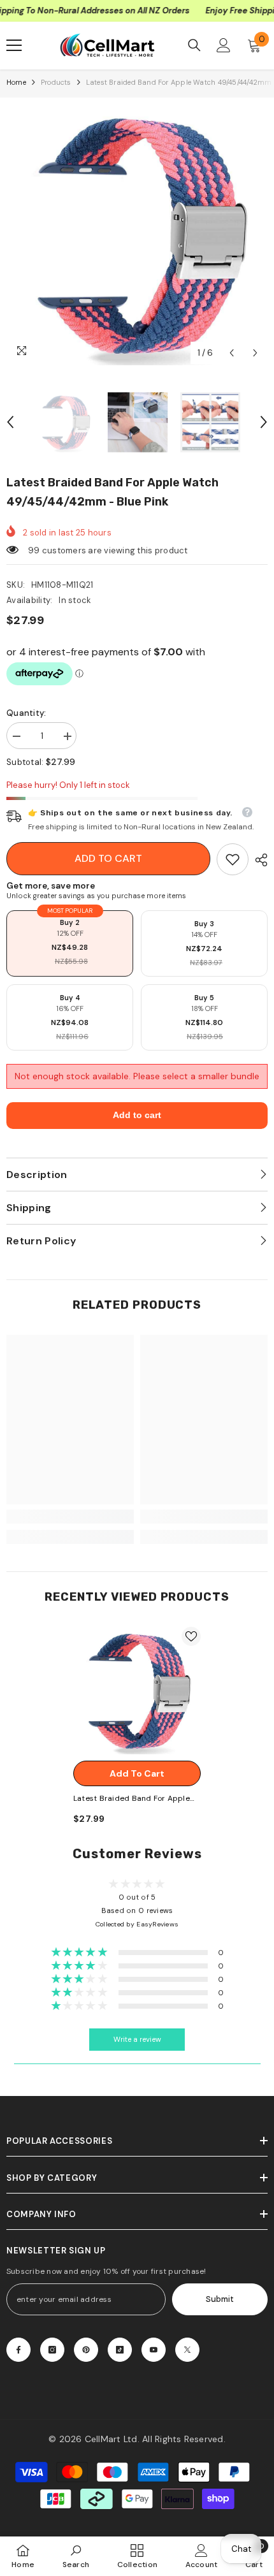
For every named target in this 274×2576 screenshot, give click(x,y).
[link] (233, 859)
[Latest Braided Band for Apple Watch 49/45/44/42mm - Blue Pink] (137, 1691)
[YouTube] (154, 2350)
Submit (220, 2299)
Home (16, 82)
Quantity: (26, 713)
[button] (232, 353)
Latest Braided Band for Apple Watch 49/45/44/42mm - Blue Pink (132, 1799)
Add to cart (108, 858)
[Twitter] (187, 2350)
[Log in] (224, 45)
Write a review (137, 2040)
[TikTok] (120, 2350)
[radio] (70, 943)
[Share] (258, 860)
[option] (137, 235)
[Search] (194, 45)
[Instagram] (52, 2350)
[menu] (14, 45)
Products (56, 82)
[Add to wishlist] (191, 1636)
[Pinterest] (86, 2350)
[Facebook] (18, 2350)
